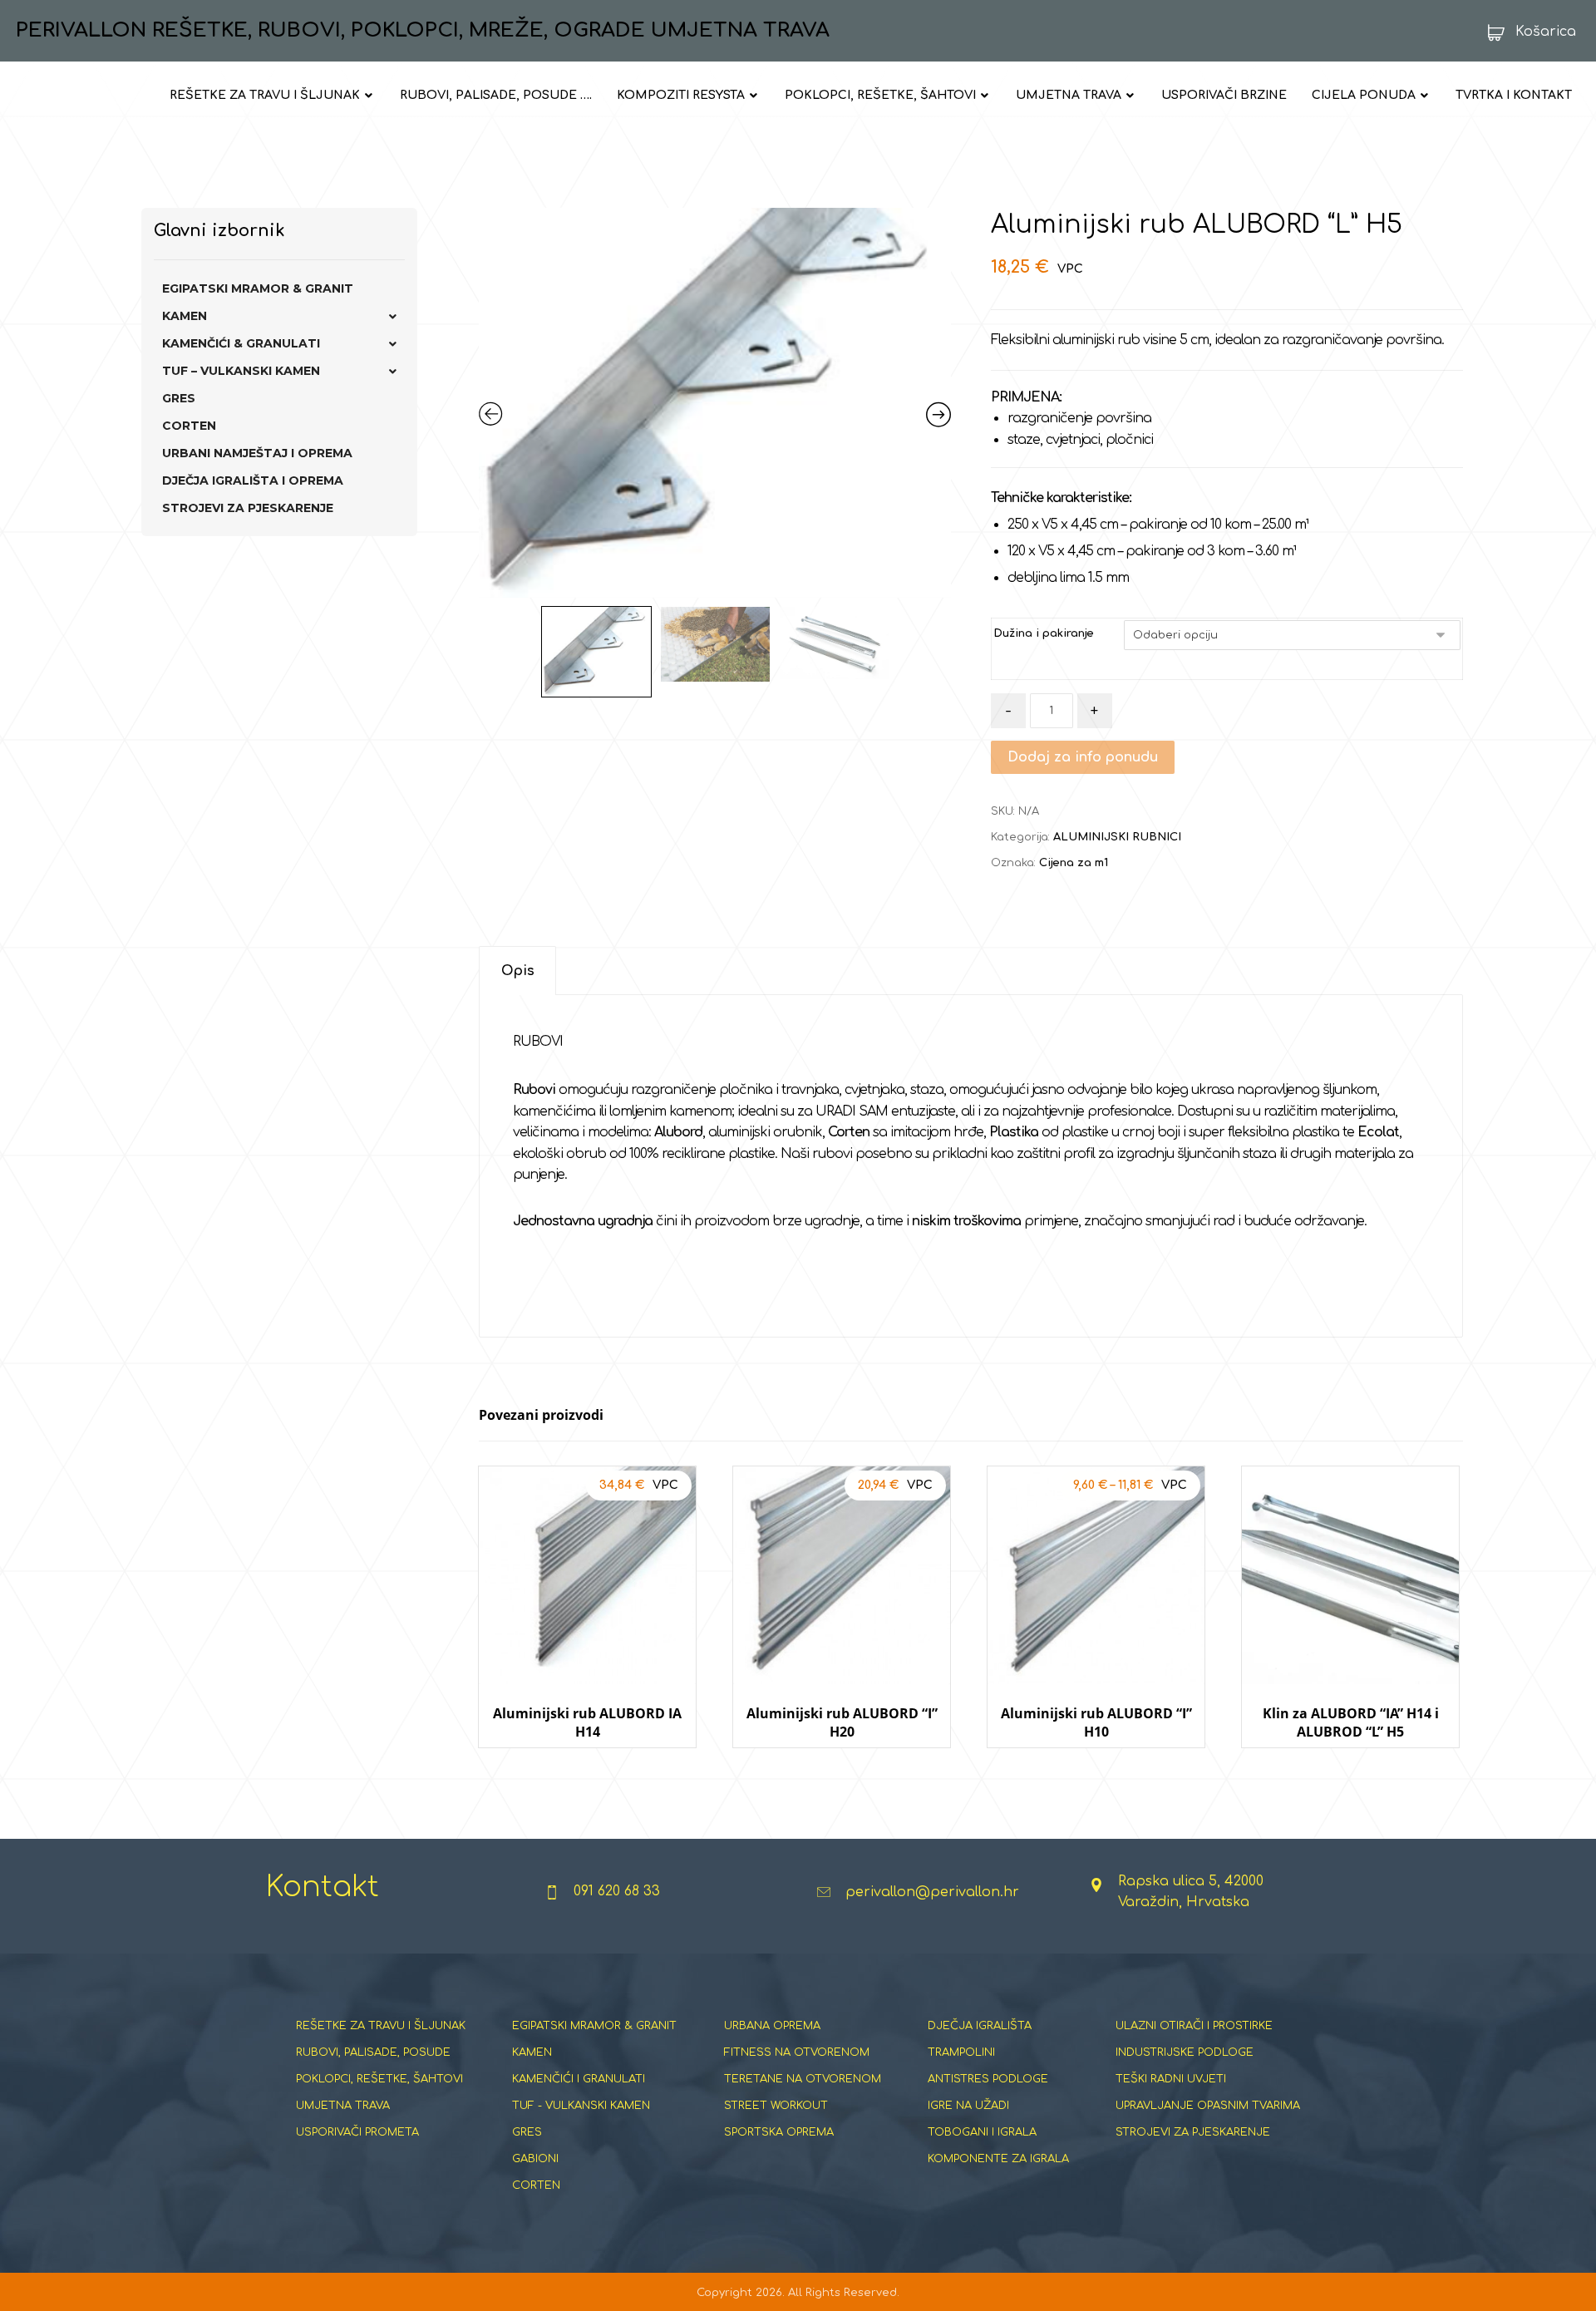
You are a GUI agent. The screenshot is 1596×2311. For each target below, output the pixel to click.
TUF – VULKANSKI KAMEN (241, 371)
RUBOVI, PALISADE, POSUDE (373, 2052)
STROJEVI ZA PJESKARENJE (248, 508)
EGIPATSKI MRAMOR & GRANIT (258, 288)
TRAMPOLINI (961, 2052)
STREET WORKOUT (776, 2106)
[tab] (517, 971)
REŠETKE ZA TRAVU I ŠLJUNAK (381, 2026)
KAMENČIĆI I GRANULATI (579, 2079)
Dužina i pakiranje (1044, 633)
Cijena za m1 (1074, 863)
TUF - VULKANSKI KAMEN (581, 2106)
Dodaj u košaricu (842, 1764)
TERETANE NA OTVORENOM (803, 2079)
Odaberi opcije (587, 1764)
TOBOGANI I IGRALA (982, 2132)
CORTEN (189, 426)
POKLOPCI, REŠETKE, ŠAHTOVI (379, 2079)
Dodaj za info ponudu (1083, 757)
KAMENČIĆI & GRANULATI (241, 343)
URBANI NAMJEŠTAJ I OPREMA (257, 453)
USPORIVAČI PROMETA (357, 2132)
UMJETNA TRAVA (343, 2106)
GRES (179, 398)
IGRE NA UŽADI (968, 2106)
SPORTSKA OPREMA (779, 2132)
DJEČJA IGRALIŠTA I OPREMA (253, 480)
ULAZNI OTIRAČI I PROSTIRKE (1194, 2026)
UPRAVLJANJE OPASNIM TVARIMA (1208, 2106)
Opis (518, 971)
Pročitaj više (1361, 1764)
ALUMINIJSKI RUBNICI (1117, 837)
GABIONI (535, 2159)
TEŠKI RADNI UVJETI (1171, 2079)
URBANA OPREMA (772, 2026)
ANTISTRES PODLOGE (988, 2079)
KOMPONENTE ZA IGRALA (998, 2159)
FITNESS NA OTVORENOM (797, 2052)
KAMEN (185, 316)
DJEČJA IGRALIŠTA (980, 2026)
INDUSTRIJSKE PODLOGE (1185, 2052)
